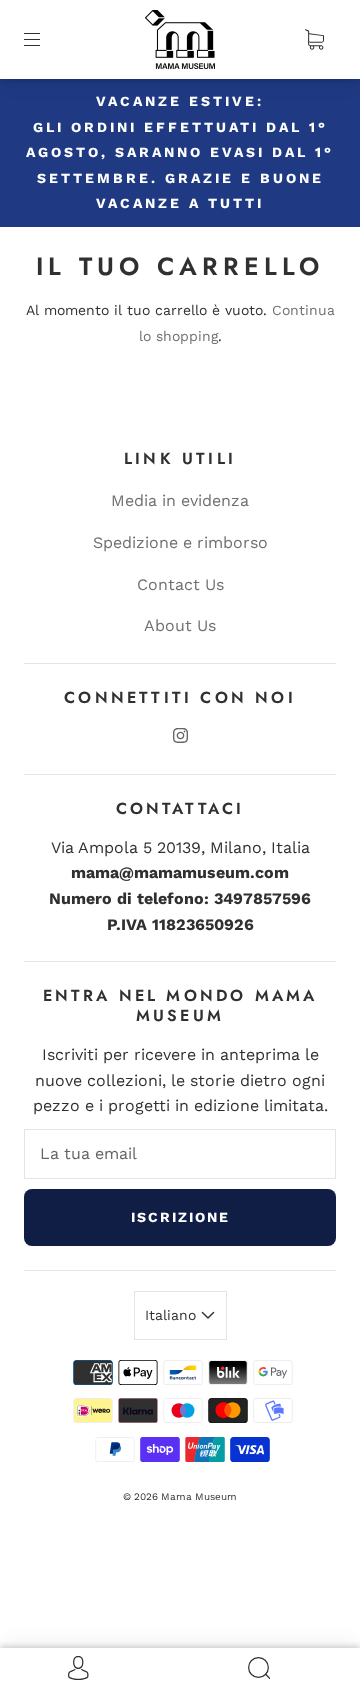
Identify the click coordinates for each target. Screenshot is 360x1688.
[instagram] (180, 736)
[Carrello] (314, 40)
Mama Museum (199, 1496)
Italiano (173, 1315)
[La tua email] (180, 1154)
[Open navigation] (46, 40)
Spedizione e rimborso (180, 542)
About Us (180, 625)
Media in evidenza (180, 500)
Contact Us (180, 584)
